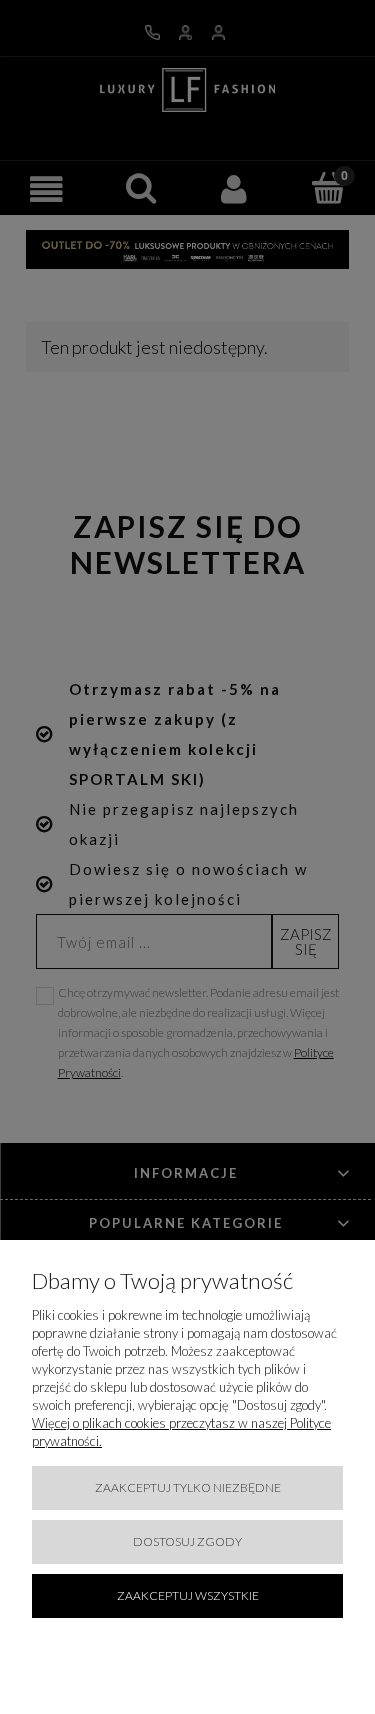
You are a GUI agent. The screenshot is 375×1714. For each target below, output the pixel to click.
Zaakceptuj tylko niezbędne (188, 1487)
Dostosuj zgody (187, 1541)
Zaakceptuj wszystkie (188, 1595)
